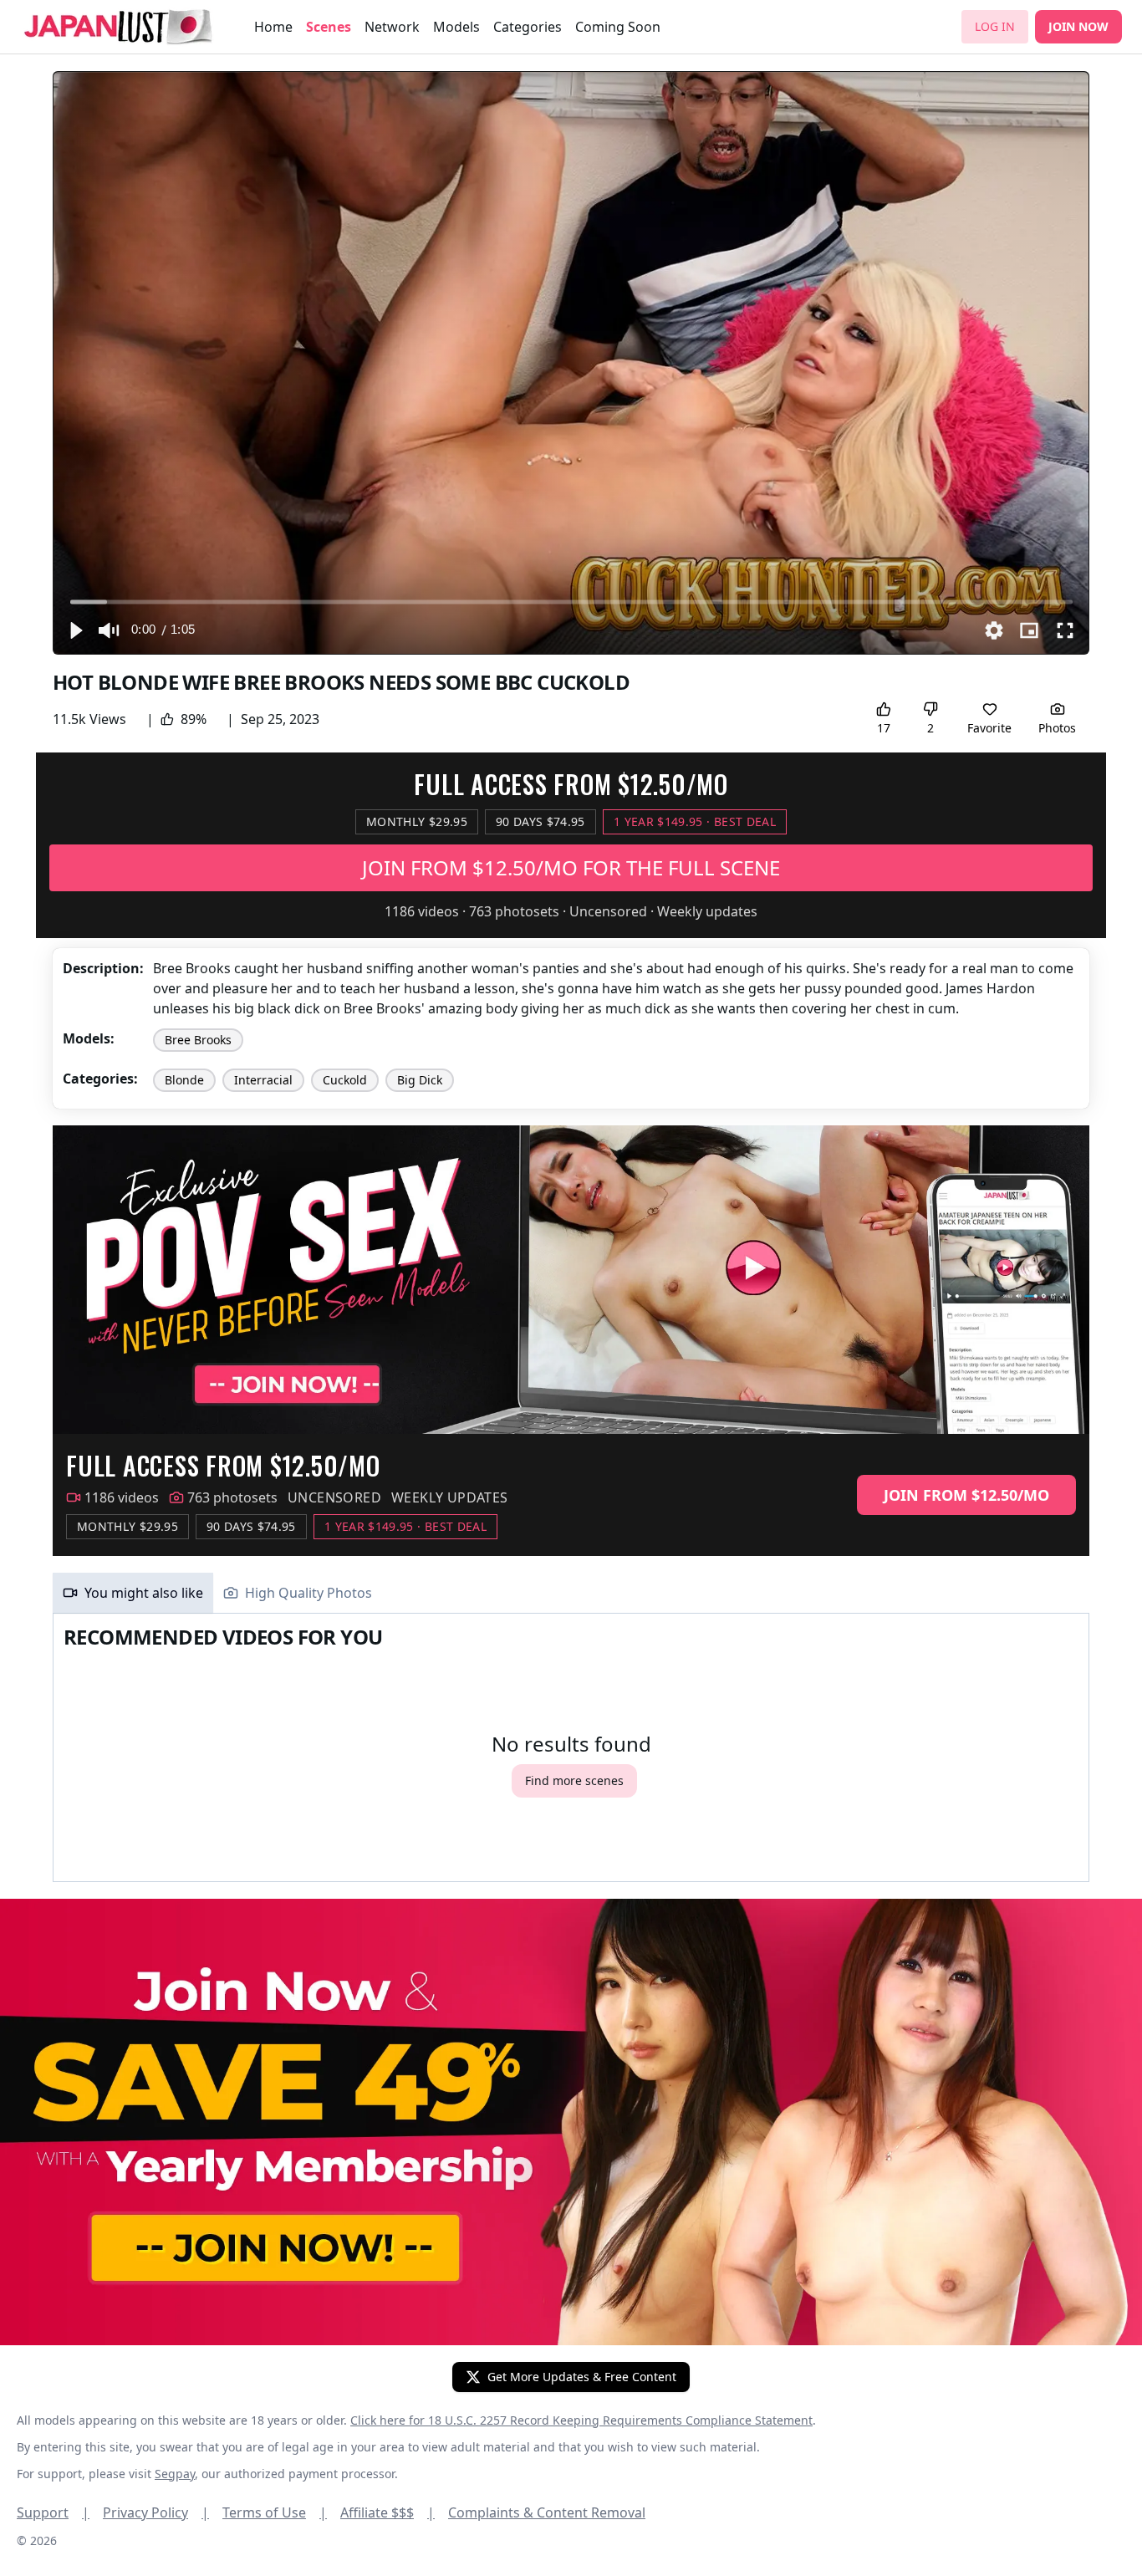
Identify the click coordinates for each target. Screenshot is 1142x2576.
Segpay (175, 2474)
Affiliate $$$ (387, 2512)
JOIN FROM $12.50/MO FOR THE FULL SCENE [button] (571, 867)
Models (456, 27)
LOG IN (995, 26)
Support (53, 2512)
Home (273, 27)
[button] (75, 630)
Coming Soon (618, 27)
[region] (571, 363)
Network (392, 27)
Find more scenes (574, 1780)
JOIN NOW (1078, 26)
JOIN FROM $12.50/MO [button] (966, 1495)
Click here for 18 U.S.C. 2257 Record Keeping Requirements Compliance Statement (581, 2420)
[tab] (133, 1593)
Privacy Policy (156, 2512)
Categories (528, 27)
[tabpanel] (571, 1748)
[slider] (571, 602)
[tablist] (571, 1593)
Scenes (329, 27)
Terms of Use (275, 2512)
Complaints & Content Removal (547, 2512)
